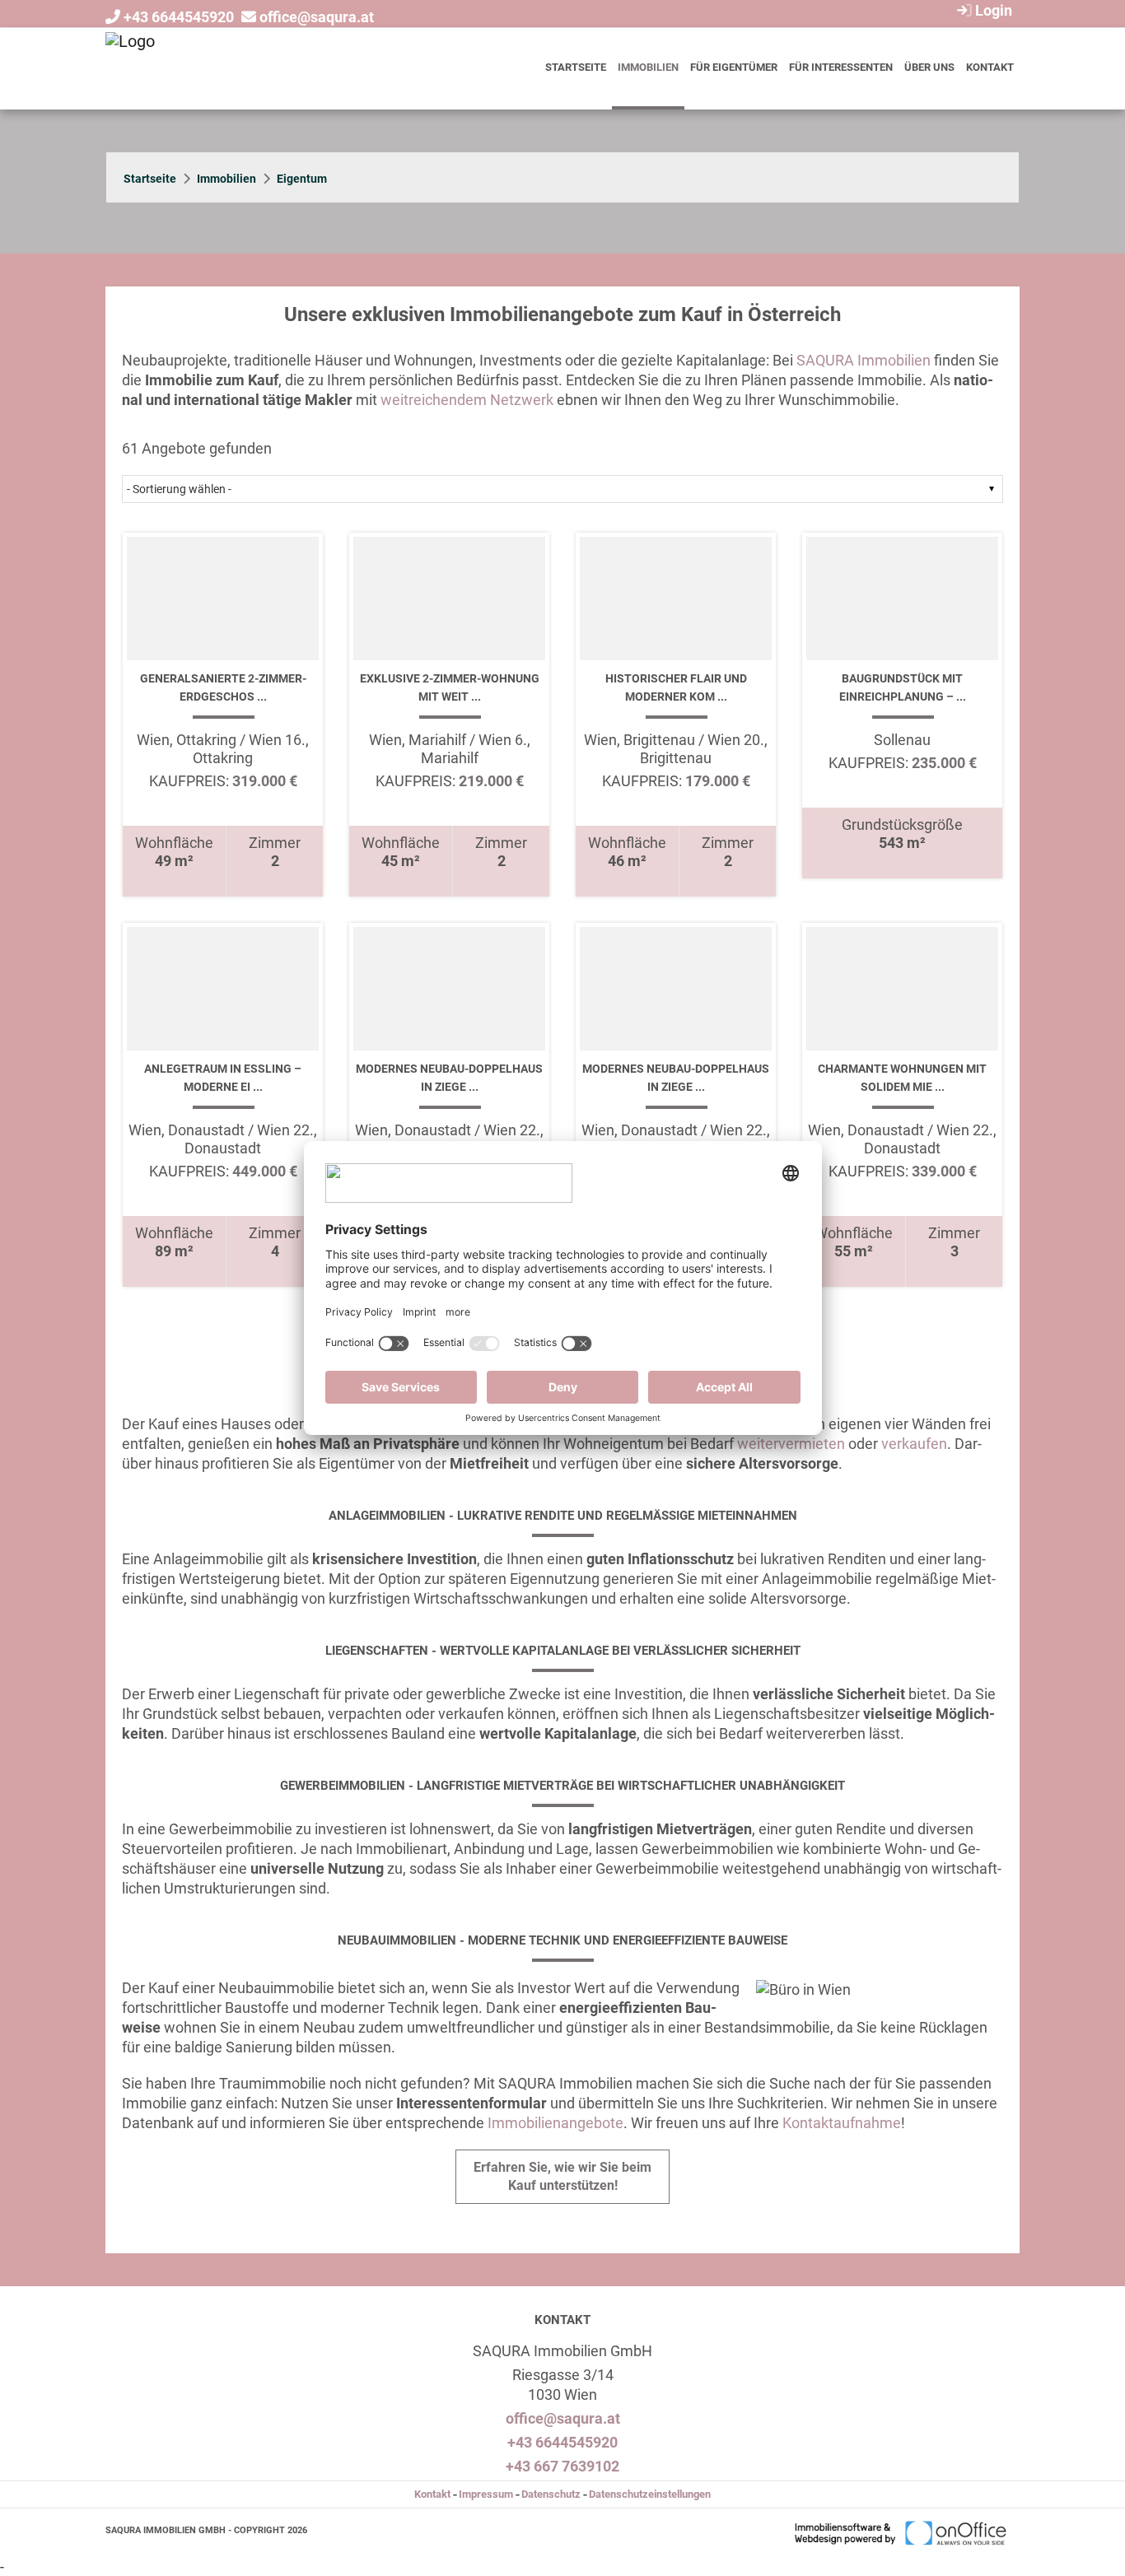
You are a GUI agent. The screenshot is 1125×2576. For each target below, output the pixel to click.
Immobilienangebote (555, 2123)
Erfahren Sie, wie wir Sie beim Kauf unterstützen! (562, 2176)
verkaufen (914, 1444)
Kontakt (990, 67)
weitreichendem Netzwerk (467, 400)
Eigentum (302, 179)
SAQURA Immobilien (864, 360)
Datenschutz (551, 2494)
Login (992, 10)
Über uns (929, 67)
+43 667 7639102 (562, 2466)
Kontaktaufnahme (842, 2123)
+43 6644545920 (179, 17)
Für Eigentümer (734, 67)
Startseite (576, 67)
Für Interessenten (841, 67)
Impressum (486, 2494)
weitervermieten (791, 1444)
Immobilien (648, 67)
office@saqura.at (317, 17)
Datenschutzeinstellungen (650, 2494)
